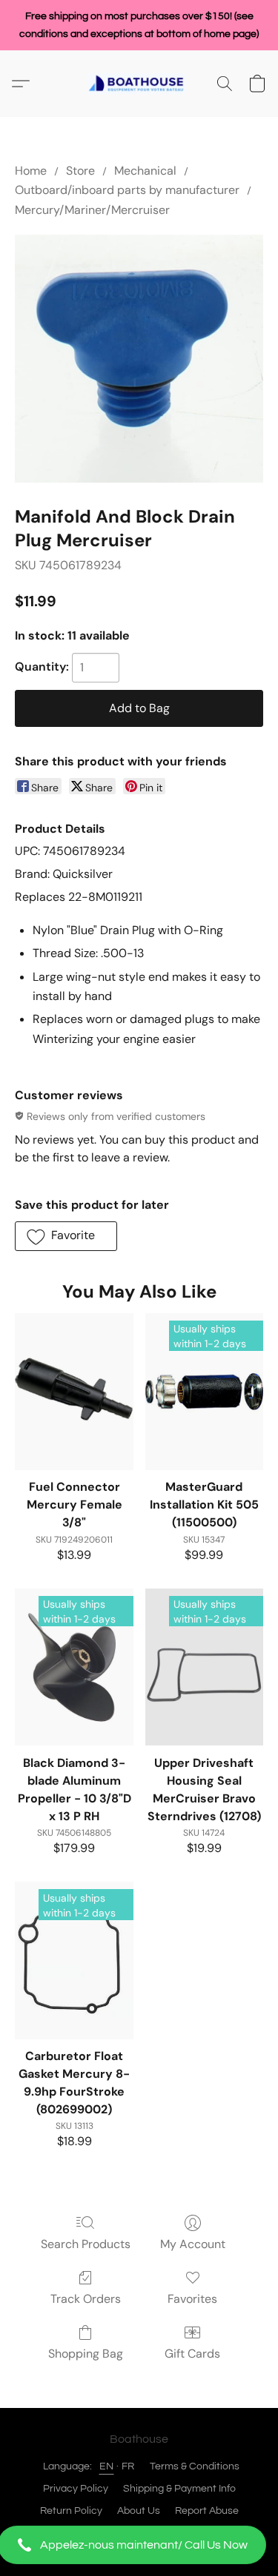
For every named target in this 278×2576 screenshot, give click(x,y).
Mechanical (145, 171)
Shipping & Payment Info (179, 2489)
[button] (139, 2545)
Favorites (192, 2299)
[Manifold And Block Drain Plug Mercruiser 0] (139, 359)
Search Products (86, 2244)
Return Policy (71, 2511)
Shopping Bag (86, 2354)
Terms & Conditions (195, 2466)
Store (80, 171)
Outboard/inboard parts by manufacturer (127, 190)
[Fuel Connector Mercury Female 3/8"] (74, 1392)
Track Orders (86, 2299)
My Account (193, 2244)
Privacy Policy (76, 2489)
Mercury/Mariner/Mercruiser (92, 210)
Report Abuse (207, 2511)
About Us (139, 2511)
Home (31, 171)
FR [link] (128, 2466)
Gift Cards (192, 2354)
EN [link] (107, 2466)
